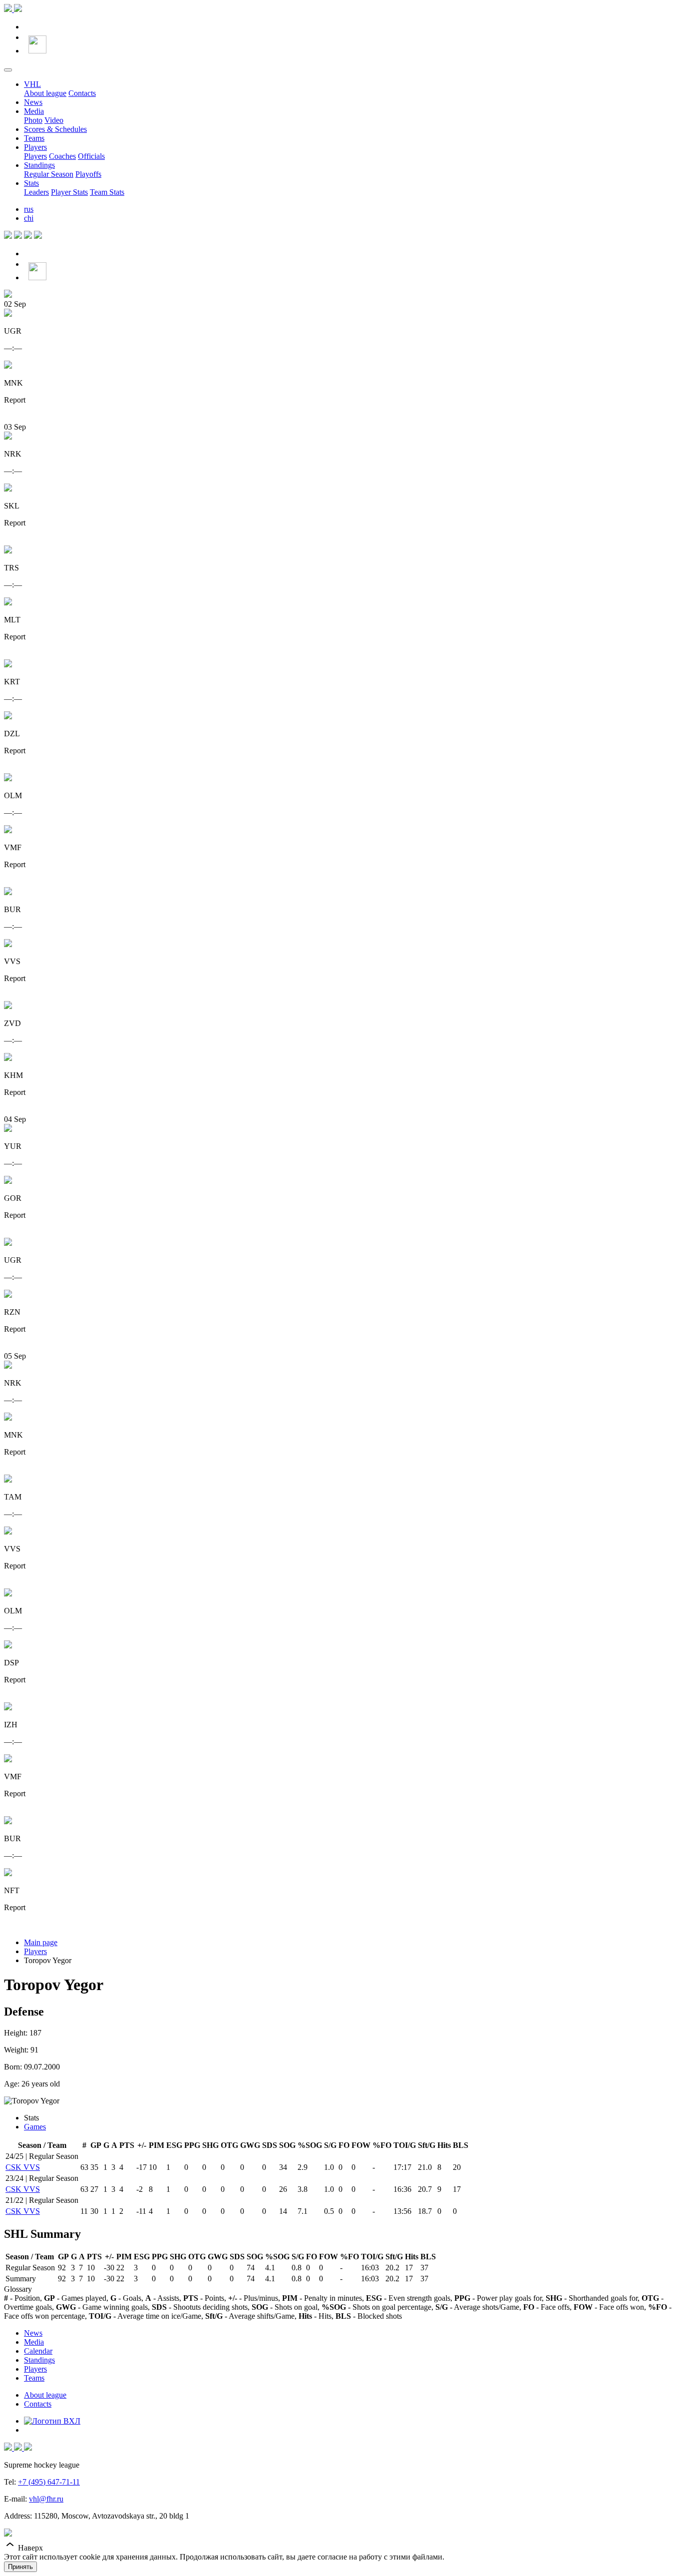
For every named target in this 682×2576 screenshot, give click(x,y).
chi (29, 218)
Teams (34, 138)
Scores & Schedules (55, 129)
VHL (32, 84)
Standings (39, 165)
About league (45, 93)
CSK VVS (23, 2167)
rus (29, 209)
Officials (91, 156)
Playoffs (88, 174)
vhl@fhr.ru (46, 2499)
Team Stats (107, 192)
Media (34, 111)
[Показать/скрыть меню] (8, 70)
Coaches (62, 156)
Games (35, 2127)
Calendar (38, 2351)
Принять (20, 2567)
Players (35, 147)
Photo (33, 120)
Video (54, 120)
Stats (31, 183)
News (33, 102)
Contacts (82, 93)
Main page (41, 1942)
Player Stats (69, 192)
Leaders (36, 192)
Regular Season (49, 174)
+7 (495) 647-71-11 (49, 2482)
